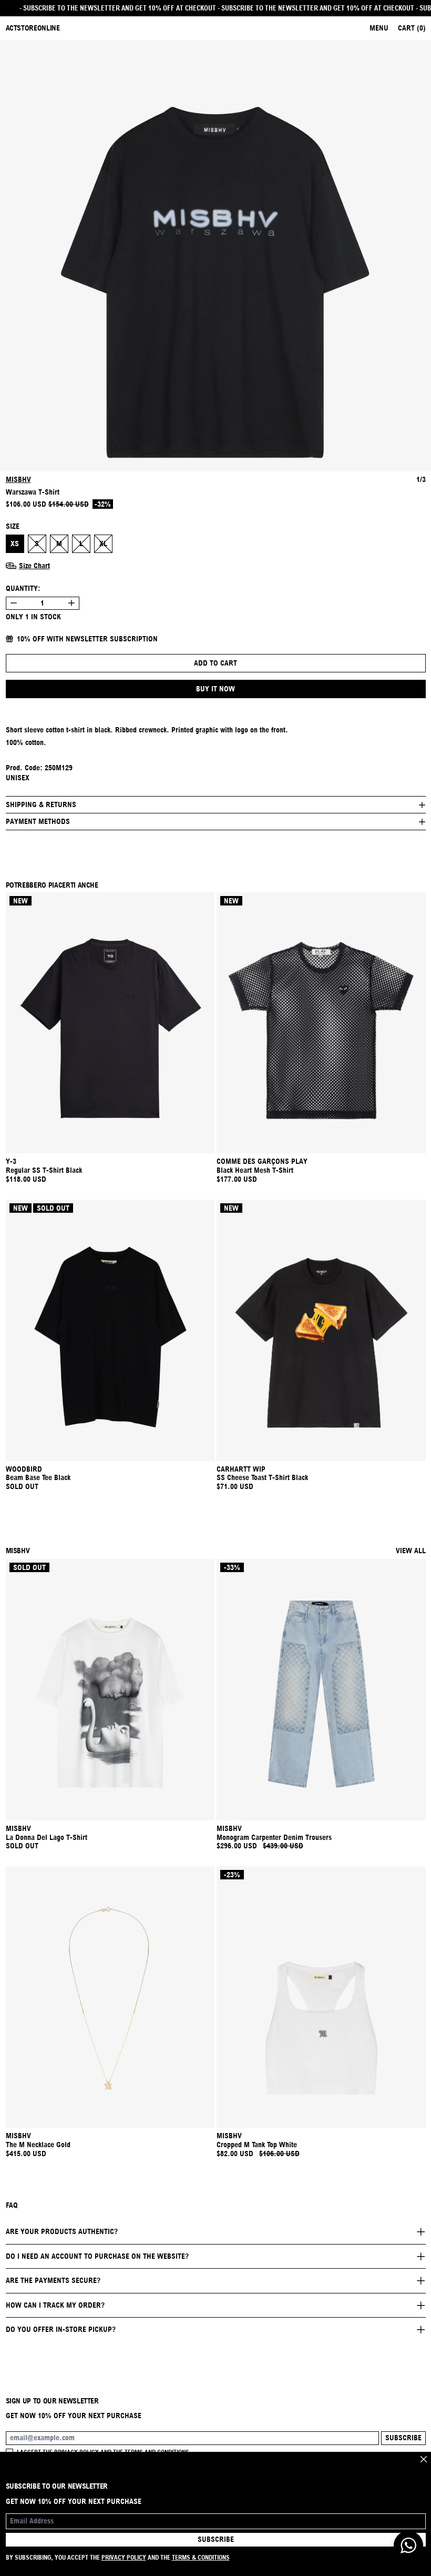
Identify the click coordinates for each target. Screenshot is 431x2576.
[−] (13, 603)
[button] (215, 256)
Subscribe (403, 2438)
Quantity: (23, 588)
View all (411, 1551)
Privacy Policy (124, 2557)
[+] (72, 603)
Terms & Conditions (201, 2557)
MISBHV (18, 479)
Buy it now (215, 689)
